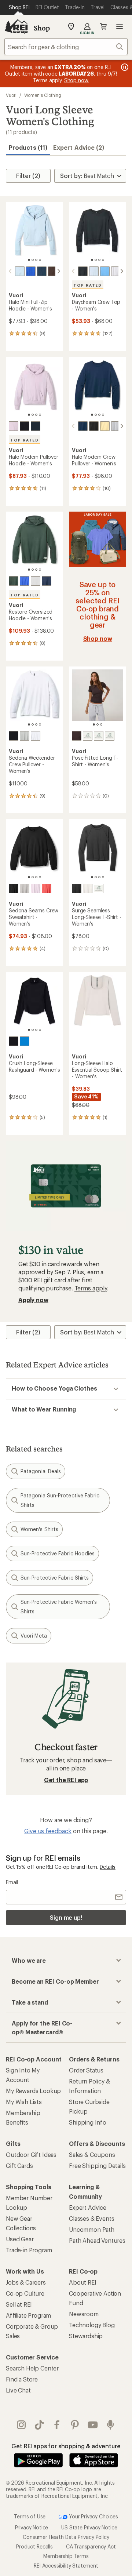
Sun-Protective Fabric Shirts (55, 1578)
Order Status (86, 2070)
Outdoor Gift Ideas (31, 2154)
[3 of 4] (36, 260)
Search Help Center (32, 2368)
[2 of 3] (98, 724)
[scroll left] (10, 271)
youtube (93, 2425)
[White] (116, 271)
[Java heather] (53, 271)
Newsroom (84, 2314)
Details (108, 1867)
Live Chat (18, 2390)
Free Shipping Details (97, 2166)
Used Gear (20, 2239)
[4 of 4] (40, 260)
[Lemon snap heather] (105, 426)
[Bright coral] (47, 889)
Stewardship (86, 2336)
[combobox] (66, 47)
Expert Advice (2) (79, 147)
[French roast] (77, 736)
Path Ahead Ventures (97, 2240)
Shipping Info (88, 2122)
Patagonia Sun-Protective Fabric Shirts (60, 1500)
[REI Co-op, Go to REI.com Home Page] (16, 26)
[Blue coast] (47, 581)
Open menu (120, 26)
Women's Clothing (43, 95)
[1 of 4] (29, 260)
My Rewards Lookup (33, 2091)
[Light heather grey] (25, 736)
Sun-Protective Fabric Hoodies (58, 1553)
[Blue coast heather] (42, 271)
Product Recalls (34, 2546)
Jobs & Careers (26, 2282)
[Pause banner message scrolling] (124, 67)
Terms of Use (30, 2516)
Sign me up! (66, 1917)
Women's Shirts (39, 1529)
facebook (57, 2425)
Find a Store (22, 2379)
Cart (103, 26)
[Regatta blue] (25, 1041)
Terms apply (91, 1288)
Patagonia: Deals (41, 1471)
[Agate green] (14, 581)
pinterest (75, 2425)
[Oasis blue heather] (105, 271)
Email (12, 1882)
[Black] (14, 736)
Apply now (33, 1300)
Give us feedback (48, 1831)
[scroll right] (59, 271)
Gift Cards (19, 2166)
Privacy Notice (32, 2527)
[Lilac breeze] (36, 889)
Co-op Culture (25, 2293)
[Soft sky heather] (20, 271)
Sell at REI (19, 2304)
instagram (21, 2425)
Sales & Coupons (92, 2154)
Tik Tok (39, 2425)
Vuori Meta (34, 1636)
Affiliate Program (28, 2315)
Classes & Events (91, 2218)
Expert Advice (88, 2207)
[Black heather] (83, 271)
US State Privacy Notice (89, 2527)
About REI (83, 2282)
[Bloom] (99, 889)
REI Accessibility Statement (66, 2565)
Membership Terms (66, 2556)
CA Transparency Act (91, 2546)
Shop (42, 28)
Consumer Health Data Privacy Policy (66, 2537)
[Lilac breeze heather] (14, 426)
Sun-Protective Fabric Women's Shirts (59, 1607)
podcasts (111, 2425)
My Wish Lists (24, 2102)
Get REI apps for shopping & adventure (66, 2446)
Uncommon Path (92, 2229)
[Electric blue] (31, 271)
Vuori (11, 95)
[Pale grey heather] (116, 426)
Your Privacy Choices (93, 2516)
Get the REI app (66, 1780)
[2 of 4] (33, 260)
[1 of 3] (94, 724)
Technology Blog (92, 2325)
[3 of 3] (101, 724)
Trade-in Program (29, 2250)
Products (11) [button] (28, 147)
